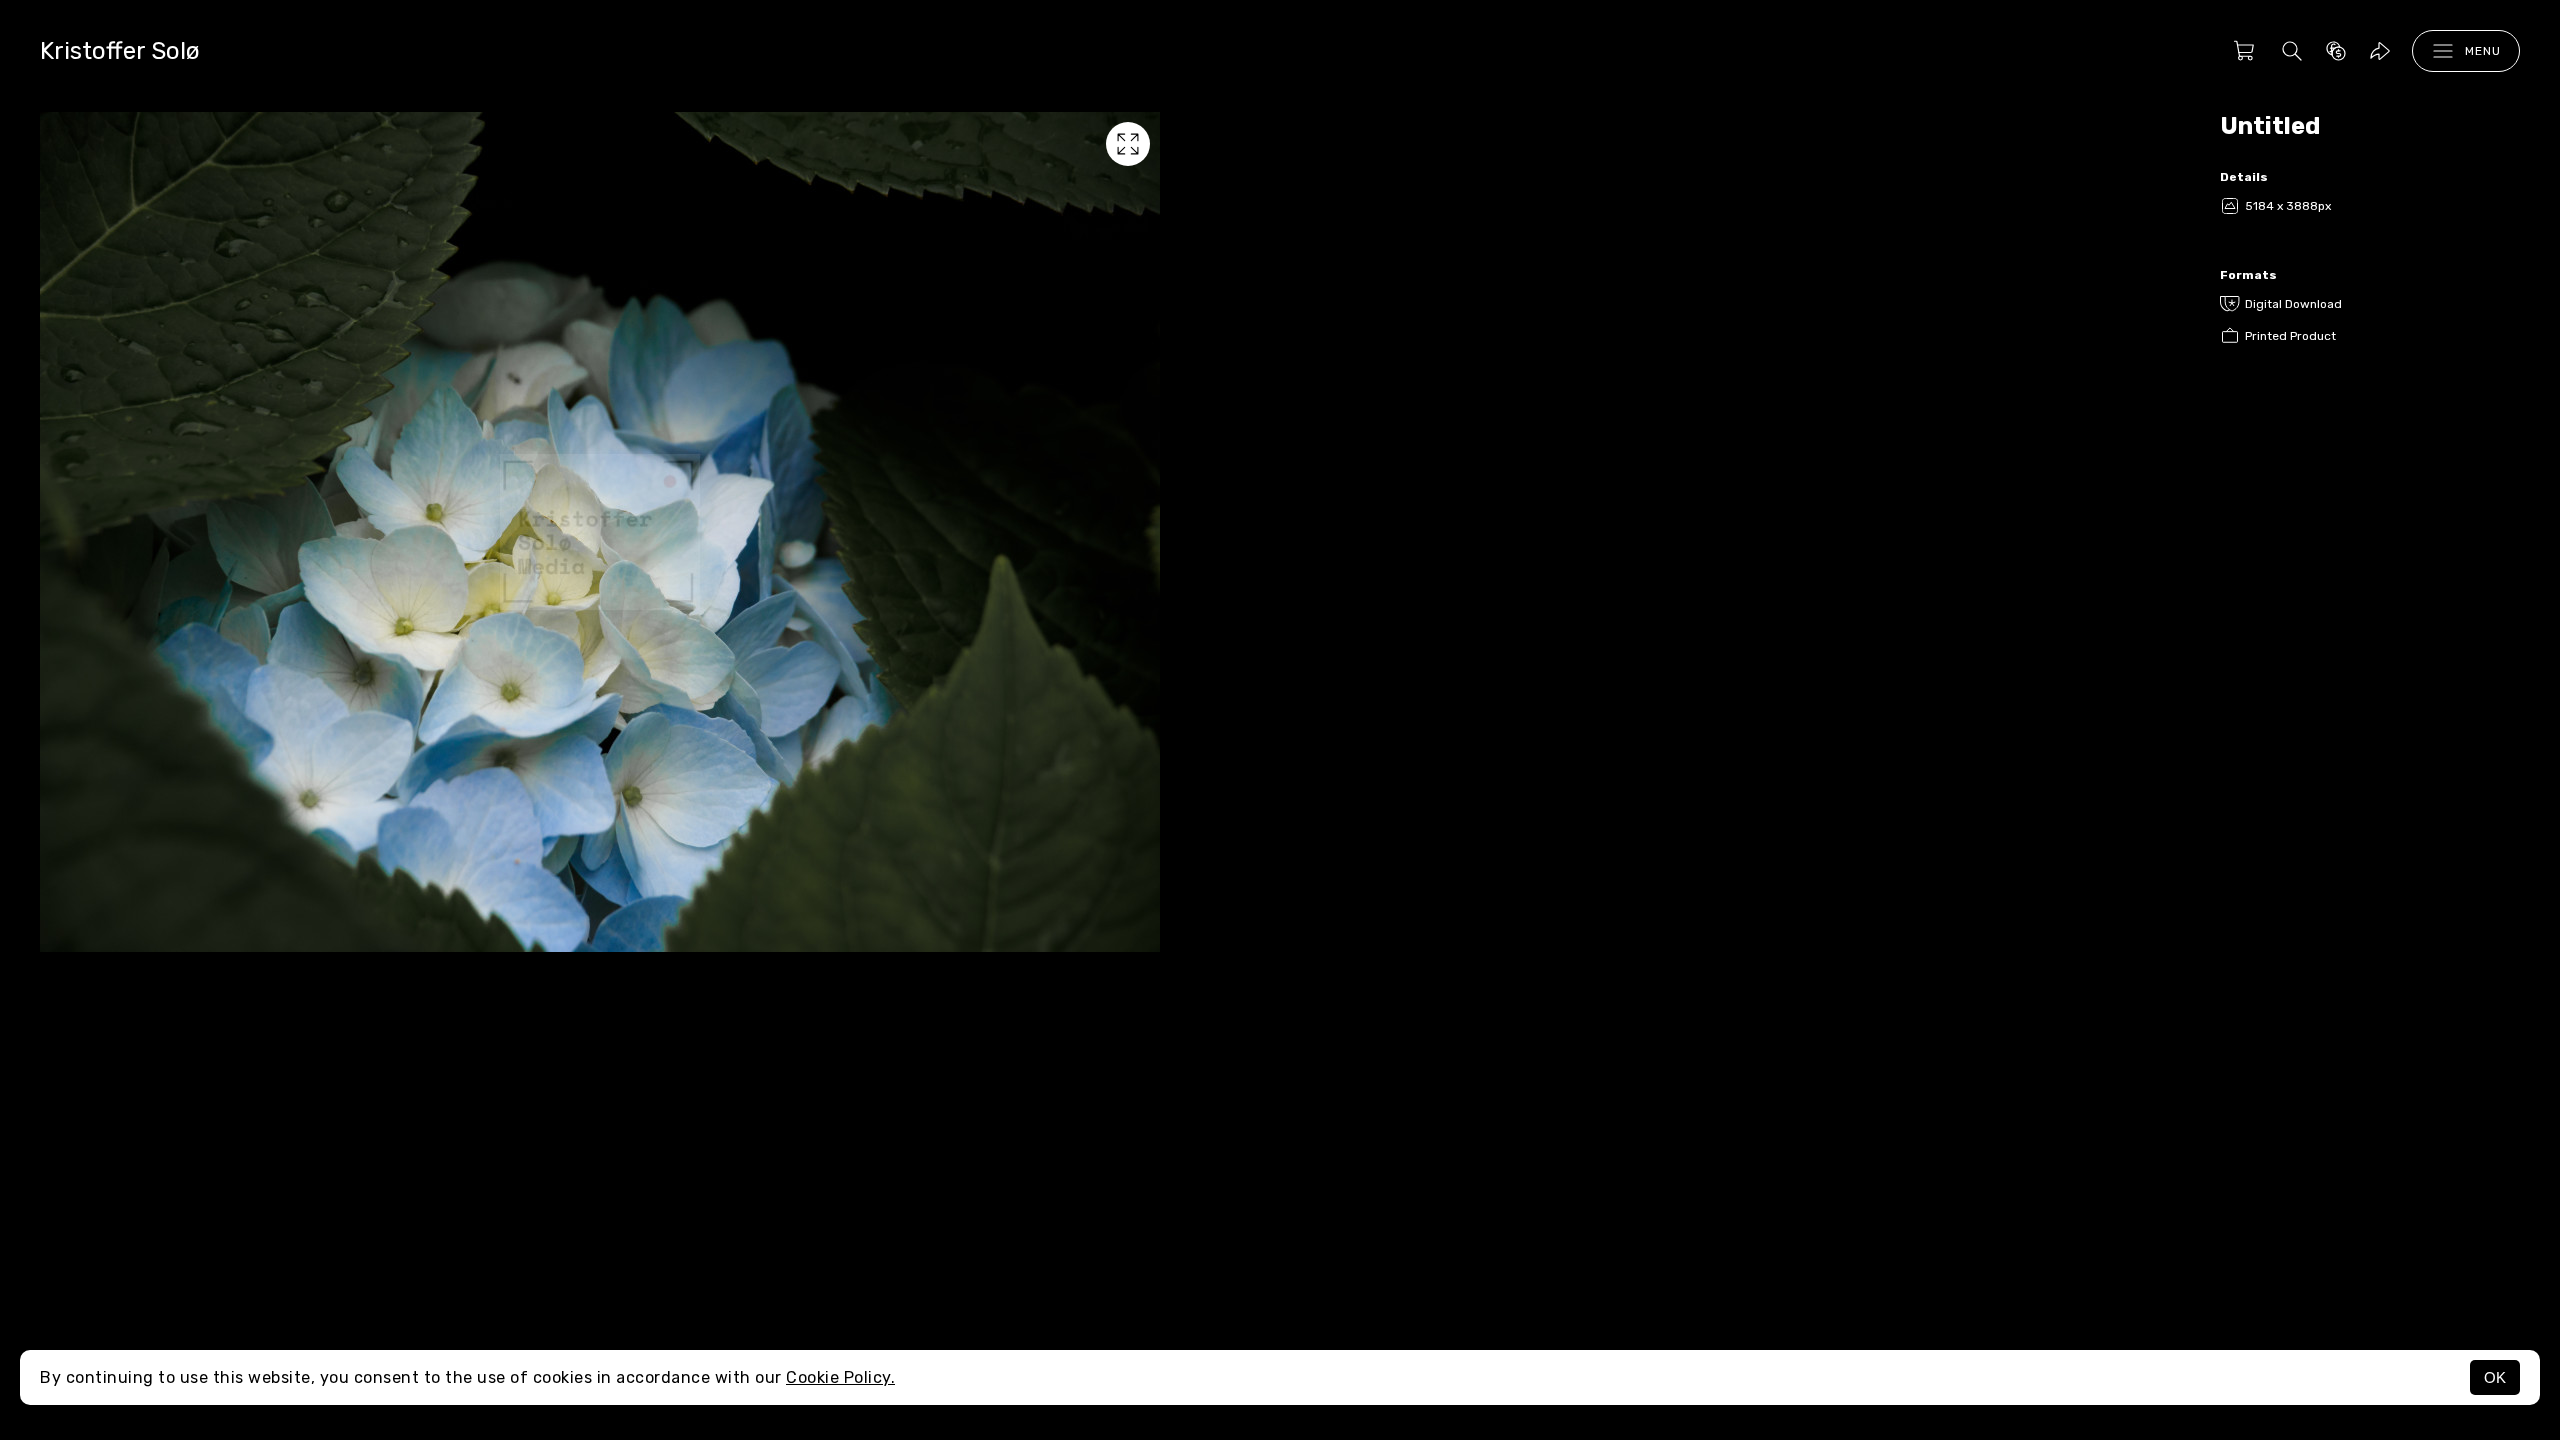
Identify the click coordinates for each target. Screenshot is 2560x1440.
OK (2495, 1377)
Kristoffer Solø (120, 51)
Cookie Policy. (840, 1377)
